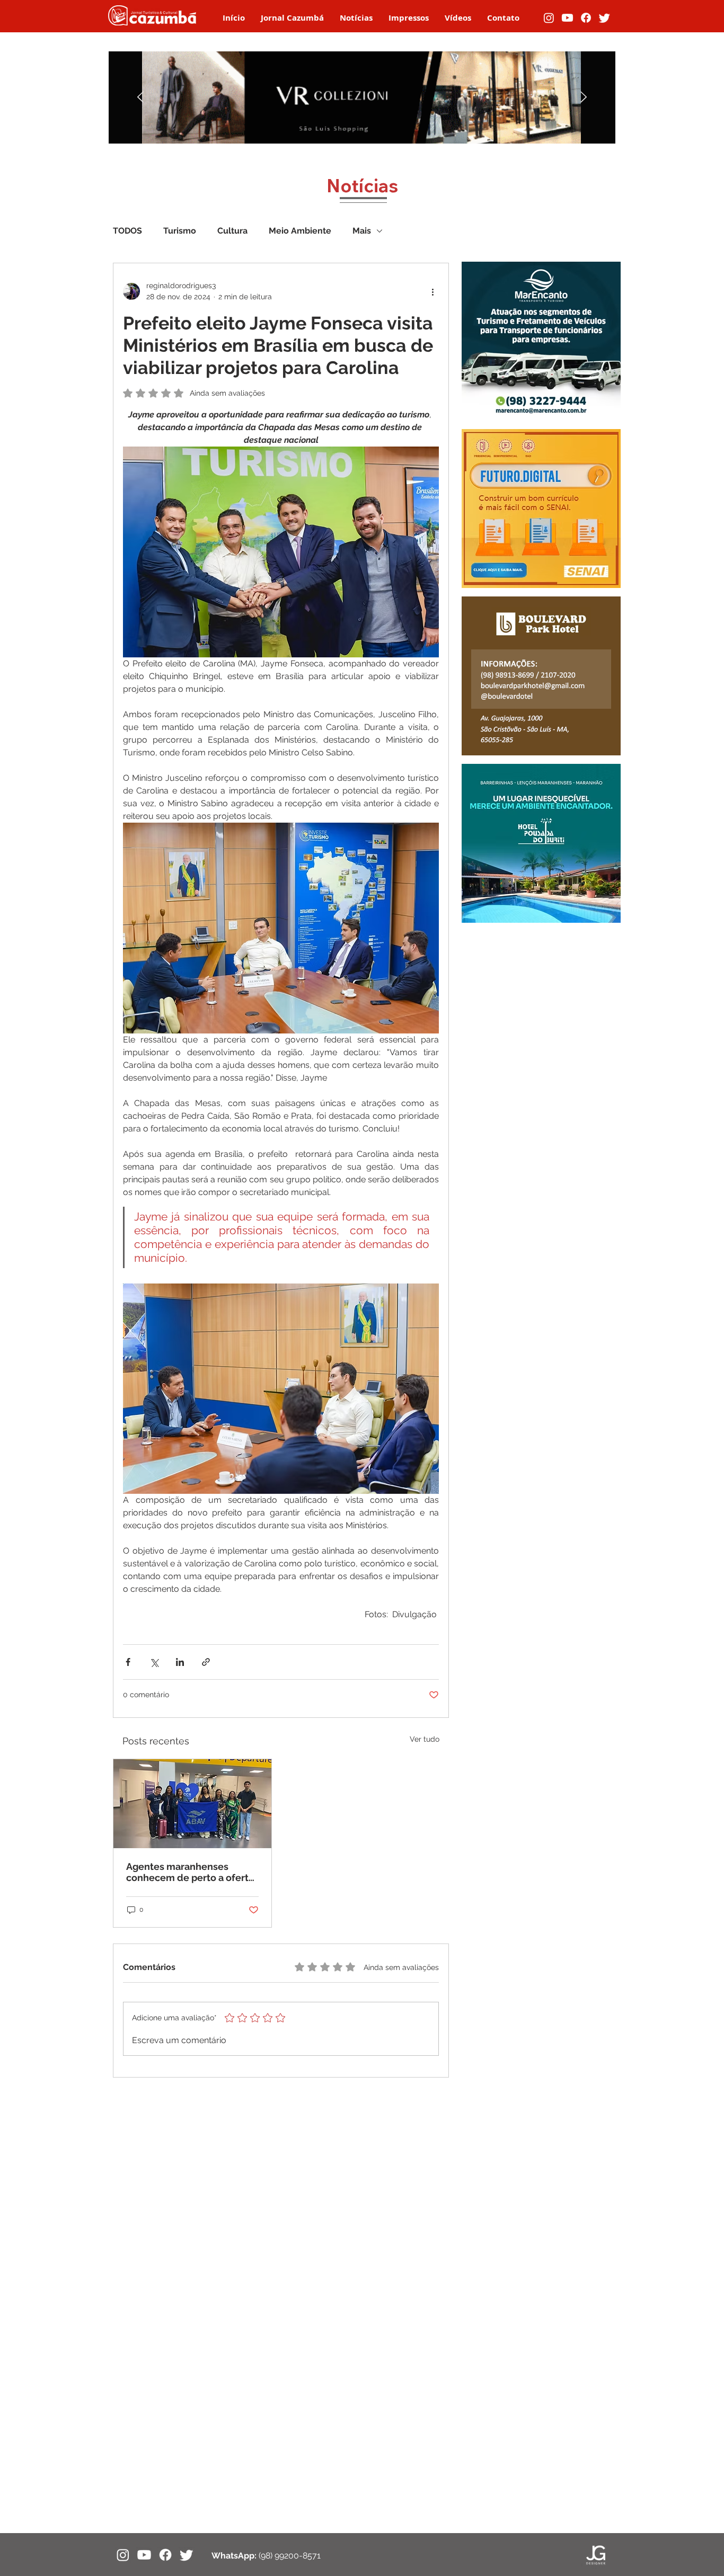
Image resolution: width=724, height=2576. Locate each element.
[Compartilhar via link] (206, 1662)
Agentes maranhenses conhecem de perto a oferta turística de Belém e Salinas (190, 1872)
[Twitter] (604, 18)
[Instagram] (549, 18)
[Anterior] (140, 98)
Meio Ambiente (300, 231)
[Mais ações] (432, 291)
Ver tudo (425, 1739)
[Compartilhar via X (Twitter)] (154, 1662)
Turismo (180, 231)
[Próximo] (584, 98)
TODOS (127, 231)
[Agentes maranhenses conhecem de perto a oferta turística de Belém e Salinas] (192, 1804)
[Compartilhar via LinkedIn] (180, 1662)
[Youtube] (567, 18)
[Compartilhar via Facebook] (128, 1662)
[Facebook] (586, 18)
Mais (362, 231)
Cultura (232, 231)
